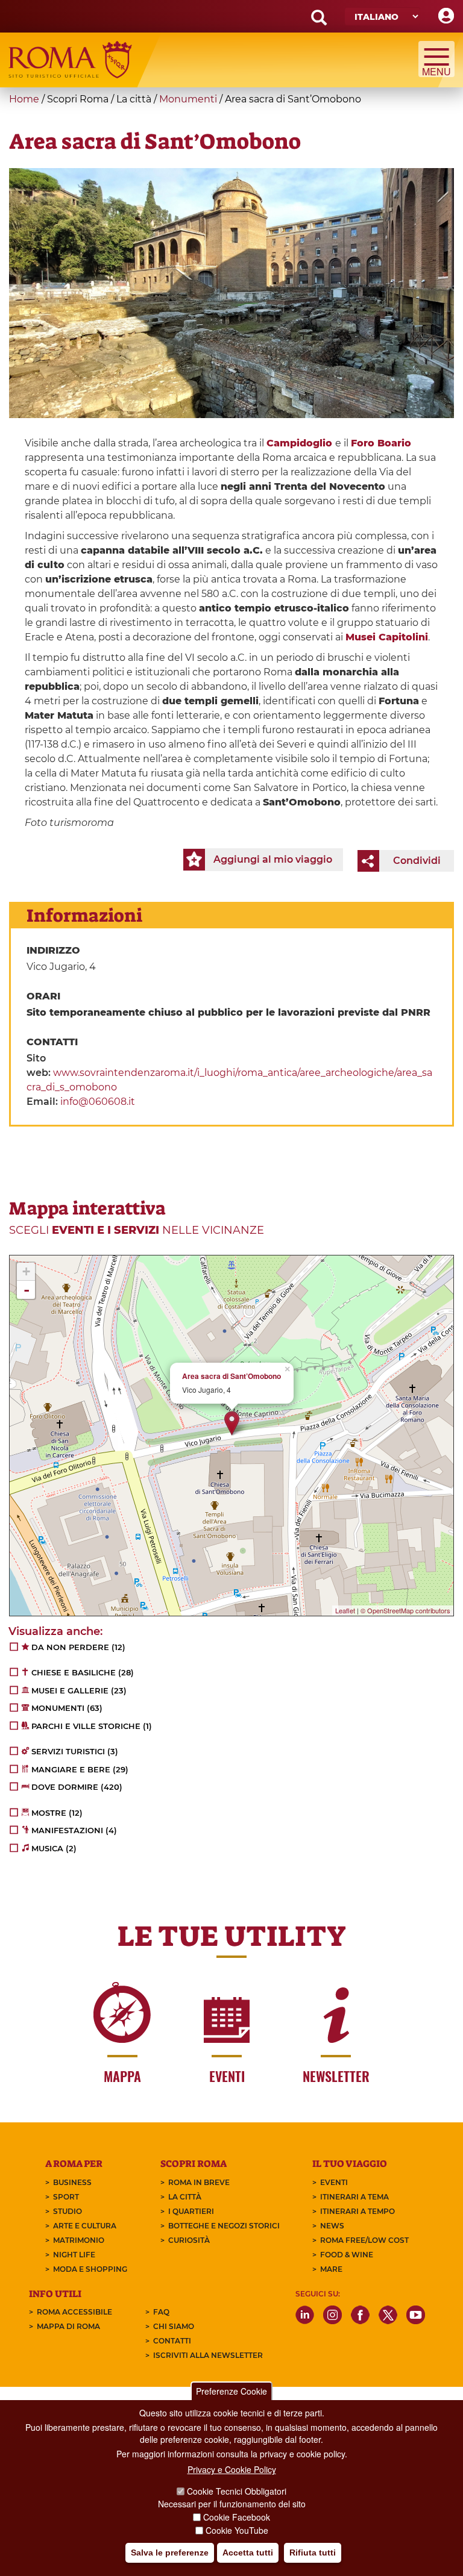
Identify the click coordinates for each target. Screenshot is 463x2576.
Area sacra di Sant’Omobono (231, 1376)
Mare (331, 2269)
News (332, 2226)
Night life (74, 2255)
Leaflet (345, 1610)
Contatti (172, 2341)
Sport (66, 2197)
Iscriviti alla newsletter (208, 2355)
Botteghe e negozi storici (224, 2226)
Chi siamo (174, 2326)
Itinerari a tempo (357, 2211)
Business (72, 2182)
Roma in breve (199, 2182)
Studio (68, 2211)
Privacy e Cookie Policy (232, 2469)
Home (24, 99)
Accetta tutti (248, 2553)
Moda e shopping (90, 2269)
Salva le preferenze (170, 2553)
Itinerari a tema (354, 2197)
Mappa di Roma (68, 2326)
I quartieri (191, 2211)
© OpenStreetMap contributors (405, 1610)
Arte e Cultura (85, 2226)
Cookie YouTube (237, 2530)
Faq (161, 2312)
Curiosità (189, 2240)
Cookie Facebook (237, 2517)
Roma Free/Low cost (364, 2240)
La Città (185, 2197)
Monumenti (188, 99)
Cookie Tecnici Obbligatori (237, 2491)
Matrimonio (79, 2240)
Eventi (334, 2182)
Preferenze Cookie (231, 2391)
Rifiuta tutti (313, 2553)
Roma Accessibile (74, 2312)
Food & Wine (347, 2255)
